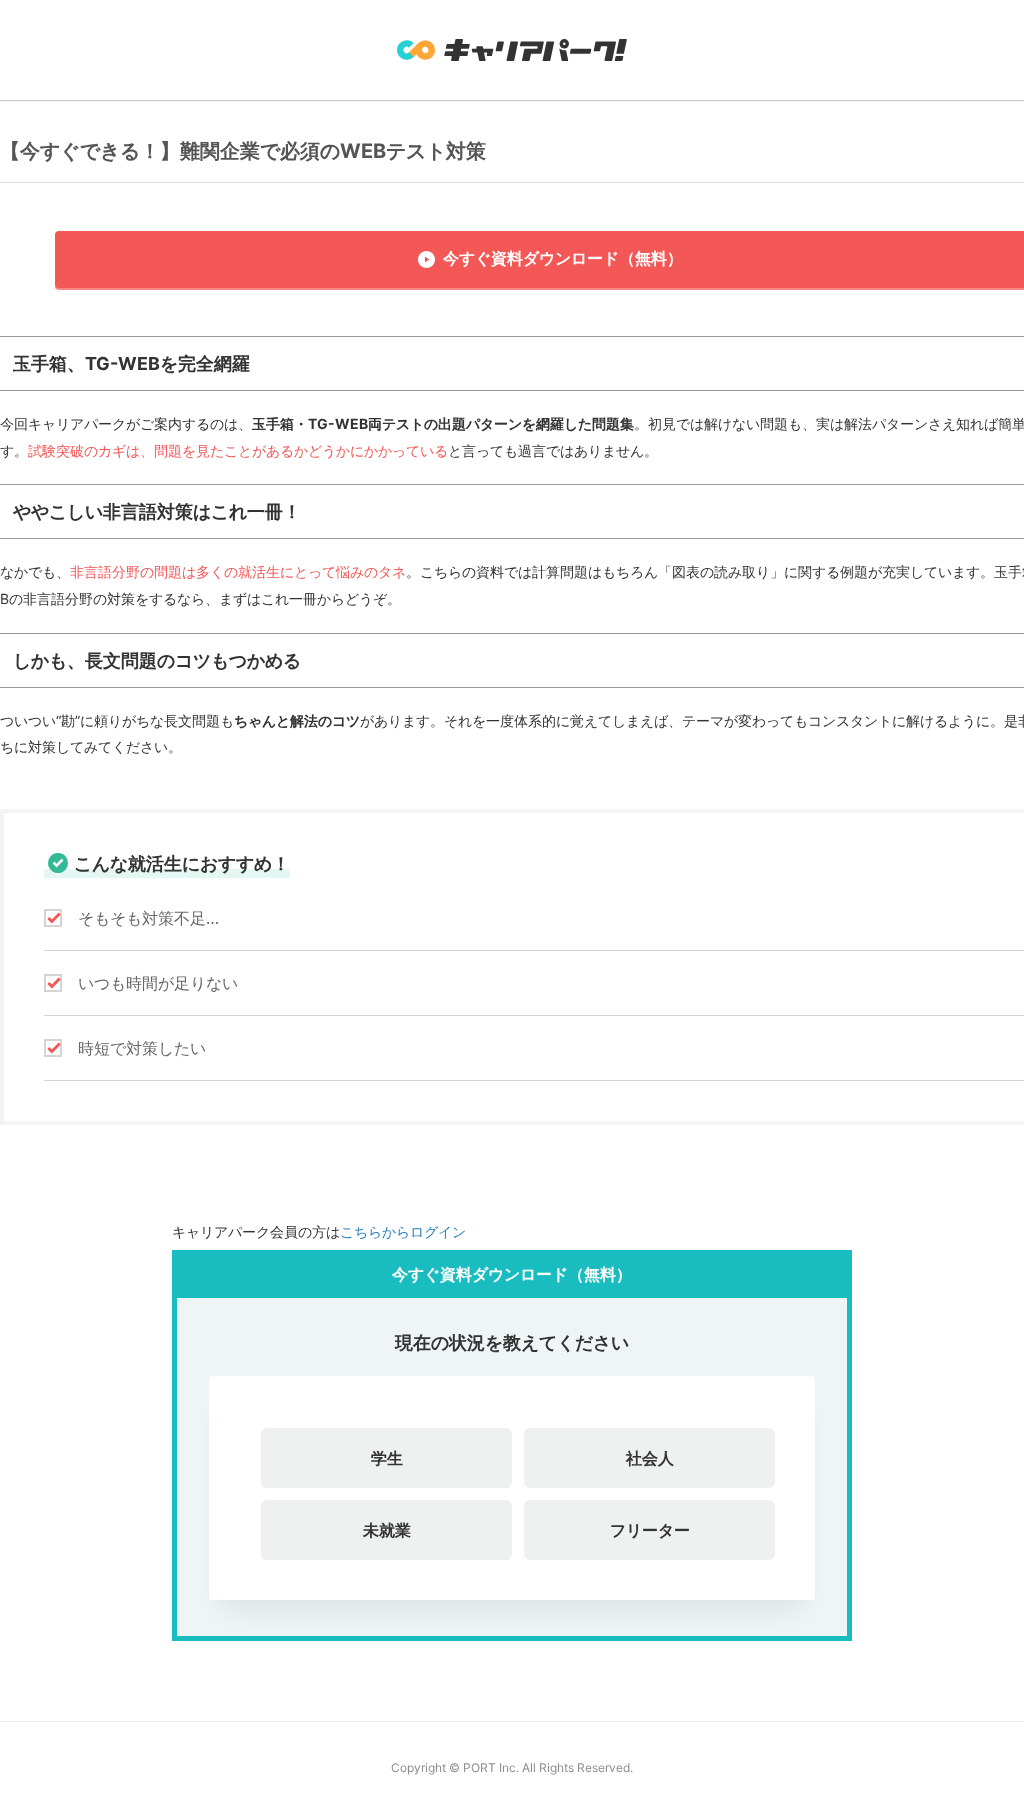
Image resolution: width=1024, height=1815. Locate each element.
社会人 (650, 1458)
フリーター (650, 1530)
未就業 (387, 1530)
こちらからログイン (403, 1231)
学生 (387, 1458)
